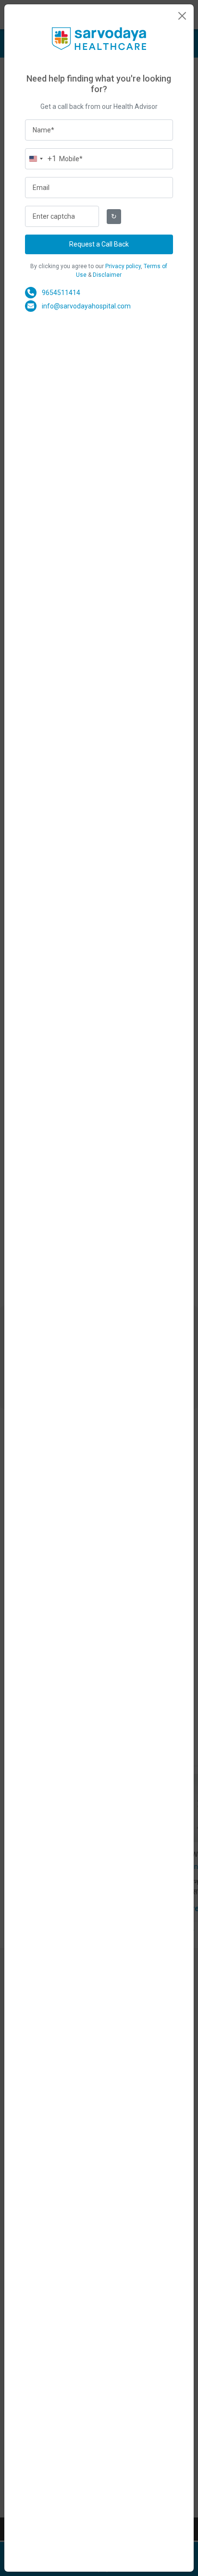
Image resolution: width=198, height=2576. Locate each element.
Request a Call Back (99, 244)
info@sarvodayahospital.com (86, 306)
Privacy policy (123, 266)
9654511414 (61, 293)
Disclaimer (107, 275)
